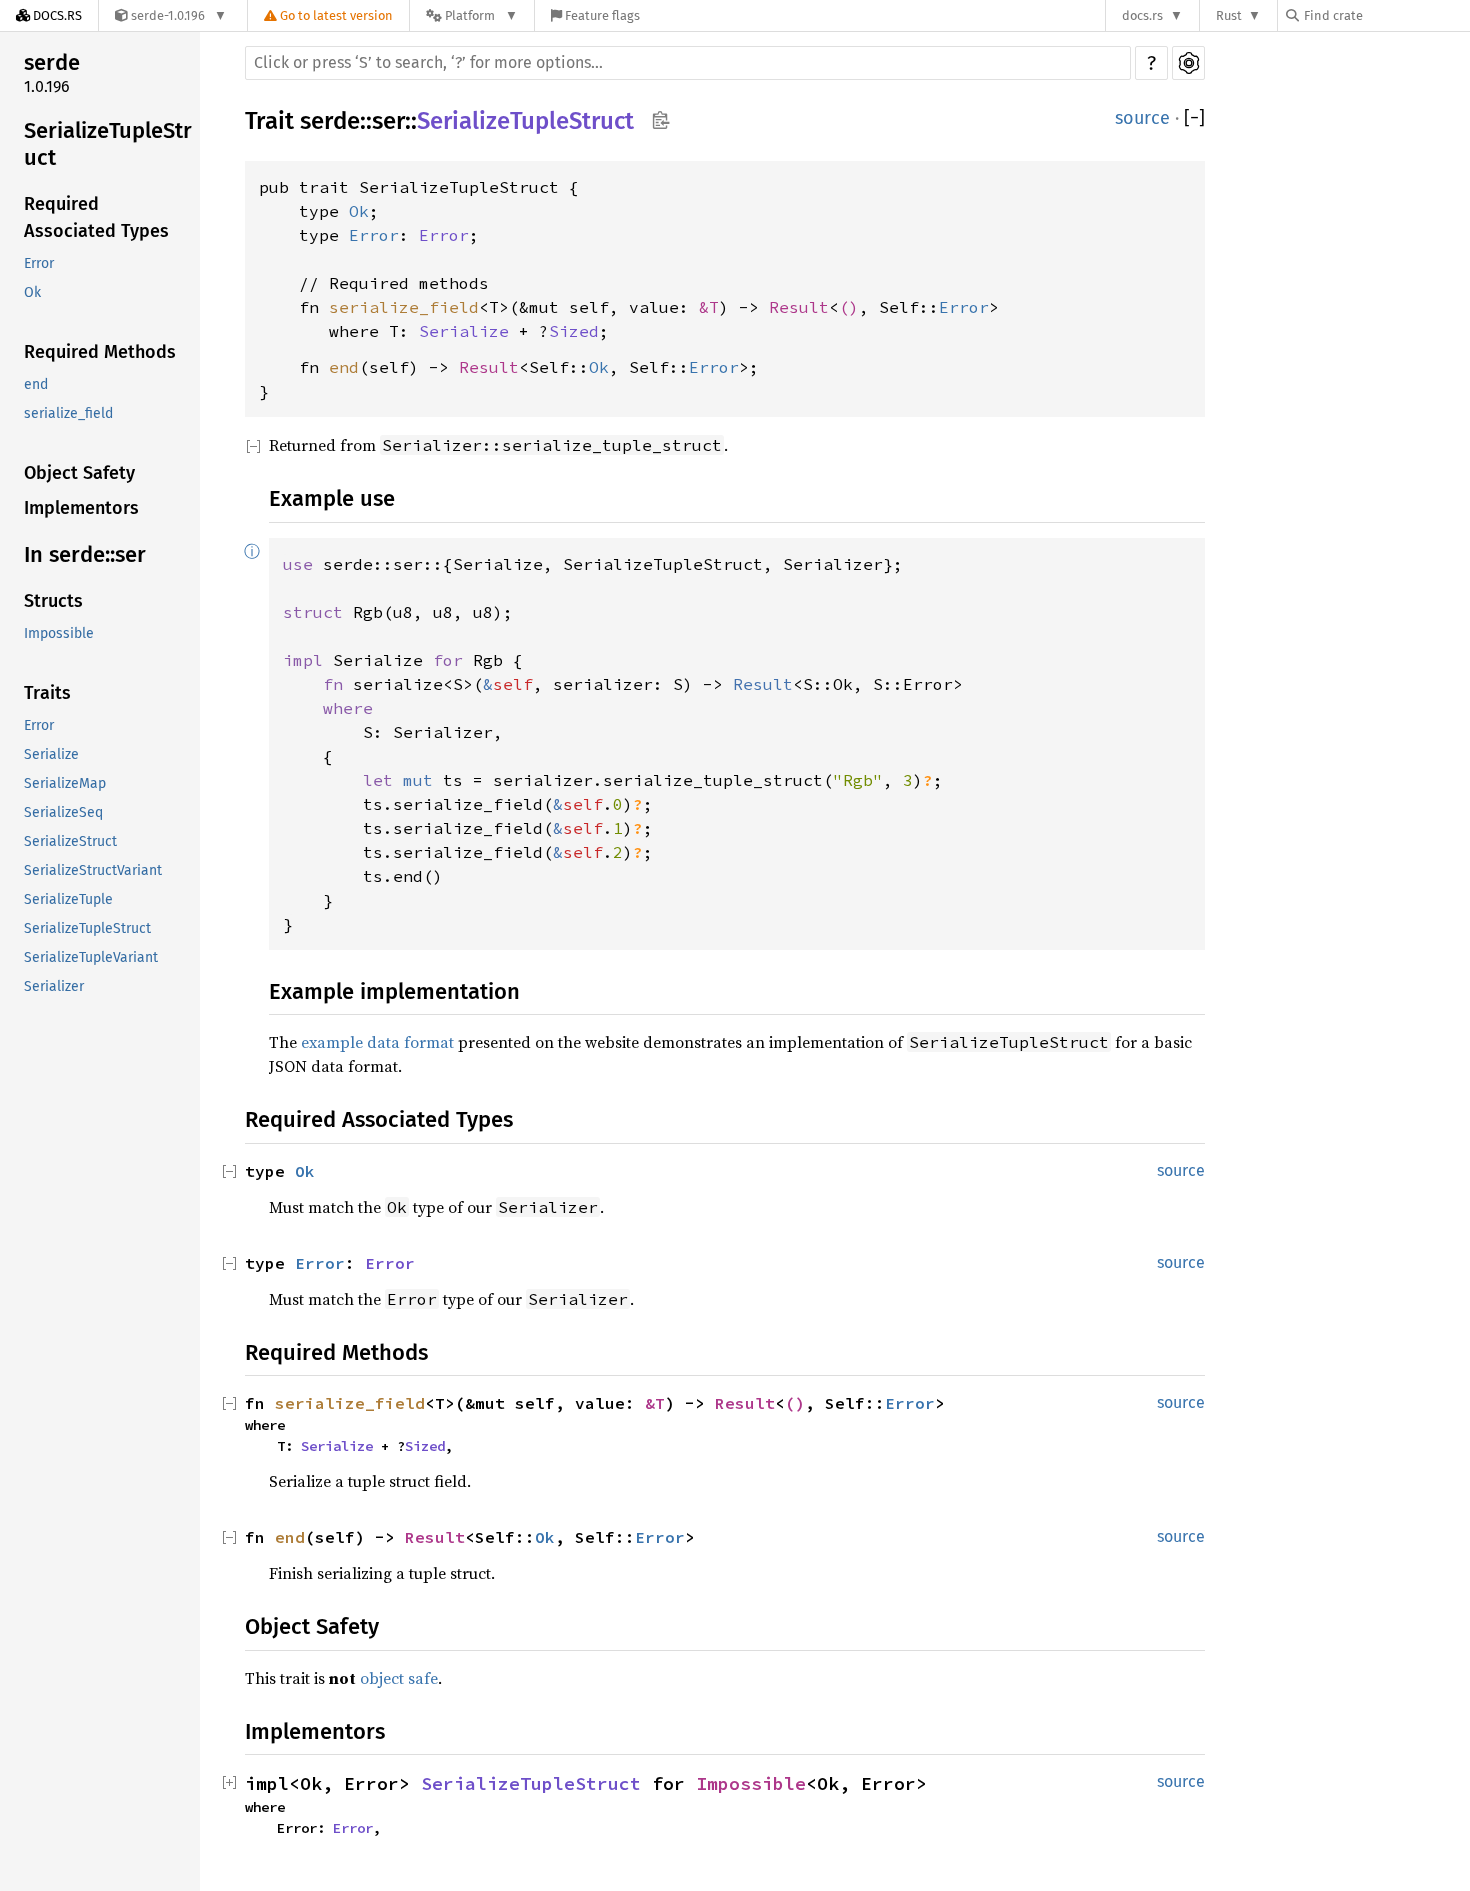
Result (799, 307)
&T (709, 307)
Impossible (59, 633)
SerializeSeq (63, 812)
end (36, 384)
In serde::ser (85, 554)
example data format (377, 1042)
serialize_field (68, 413)
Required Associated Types (96, 217)
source (1142, 118)
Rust (1229, 15)
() (849, 307)
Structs (53, 601)
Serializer (54, 986)
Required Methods (100, 352)
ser (388, 121)
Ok (32, 292)
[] (1194, 118)
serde (52, 62)
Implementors (81, 508)
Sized (574, 331)
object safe (399, 1678)
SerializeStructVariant (93, 870)
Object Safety (79, 473)
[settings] (1188, 63)
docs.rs (1142, 15)
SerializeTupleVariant (91, 957)
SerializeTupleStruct (108, 144)
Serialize (51, 754)
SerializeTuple (68, 899)
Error (39, 263)
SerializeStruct (70, 841)
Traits (47, 693)
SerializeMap (65, 783)
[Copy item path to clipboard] (660, 122)
